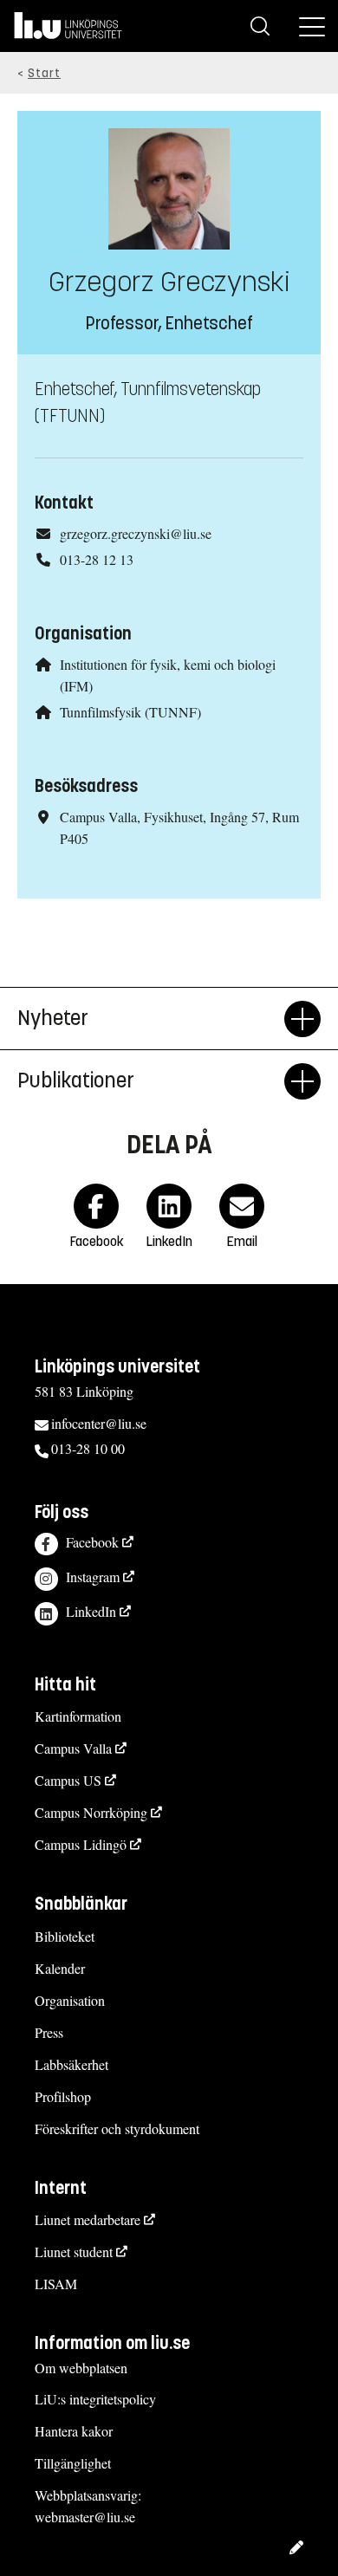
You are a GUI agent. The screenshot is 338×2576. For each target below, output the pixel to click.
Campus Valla (73, 1748)
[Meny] (312, 26)
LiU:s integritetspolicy (95, 2399)
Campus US (68, 1780)
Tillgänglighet (73, 2463)
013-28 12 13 (97, 559)
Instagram (93, 1577)
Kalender (60, 1968)
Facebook (92, 1542)
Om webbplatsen (81, 2368)
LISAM (56, 2284)
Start (44, 73)
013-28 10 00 (88, 1448)
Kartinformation (78, 1716)
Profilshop (63, 2096)
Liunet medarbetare (88, 2219)
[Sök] (260, 26)
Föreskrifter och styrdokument (117, 2128)
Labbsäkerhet (71, 2064)
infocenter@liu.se (99, 1423)
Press (49, 2032)
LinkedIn (91, 1611)
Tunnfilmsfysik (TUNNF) (130, 712)
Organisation (70, 2000)
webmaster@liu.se (85, 2517)
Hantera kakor (74, 2431)
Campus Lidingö (81, 1844)
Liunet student (74, 2252)
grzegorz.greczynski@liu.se (136, 533)
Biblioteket (65, 1936)
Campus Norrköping (91, 1812)
